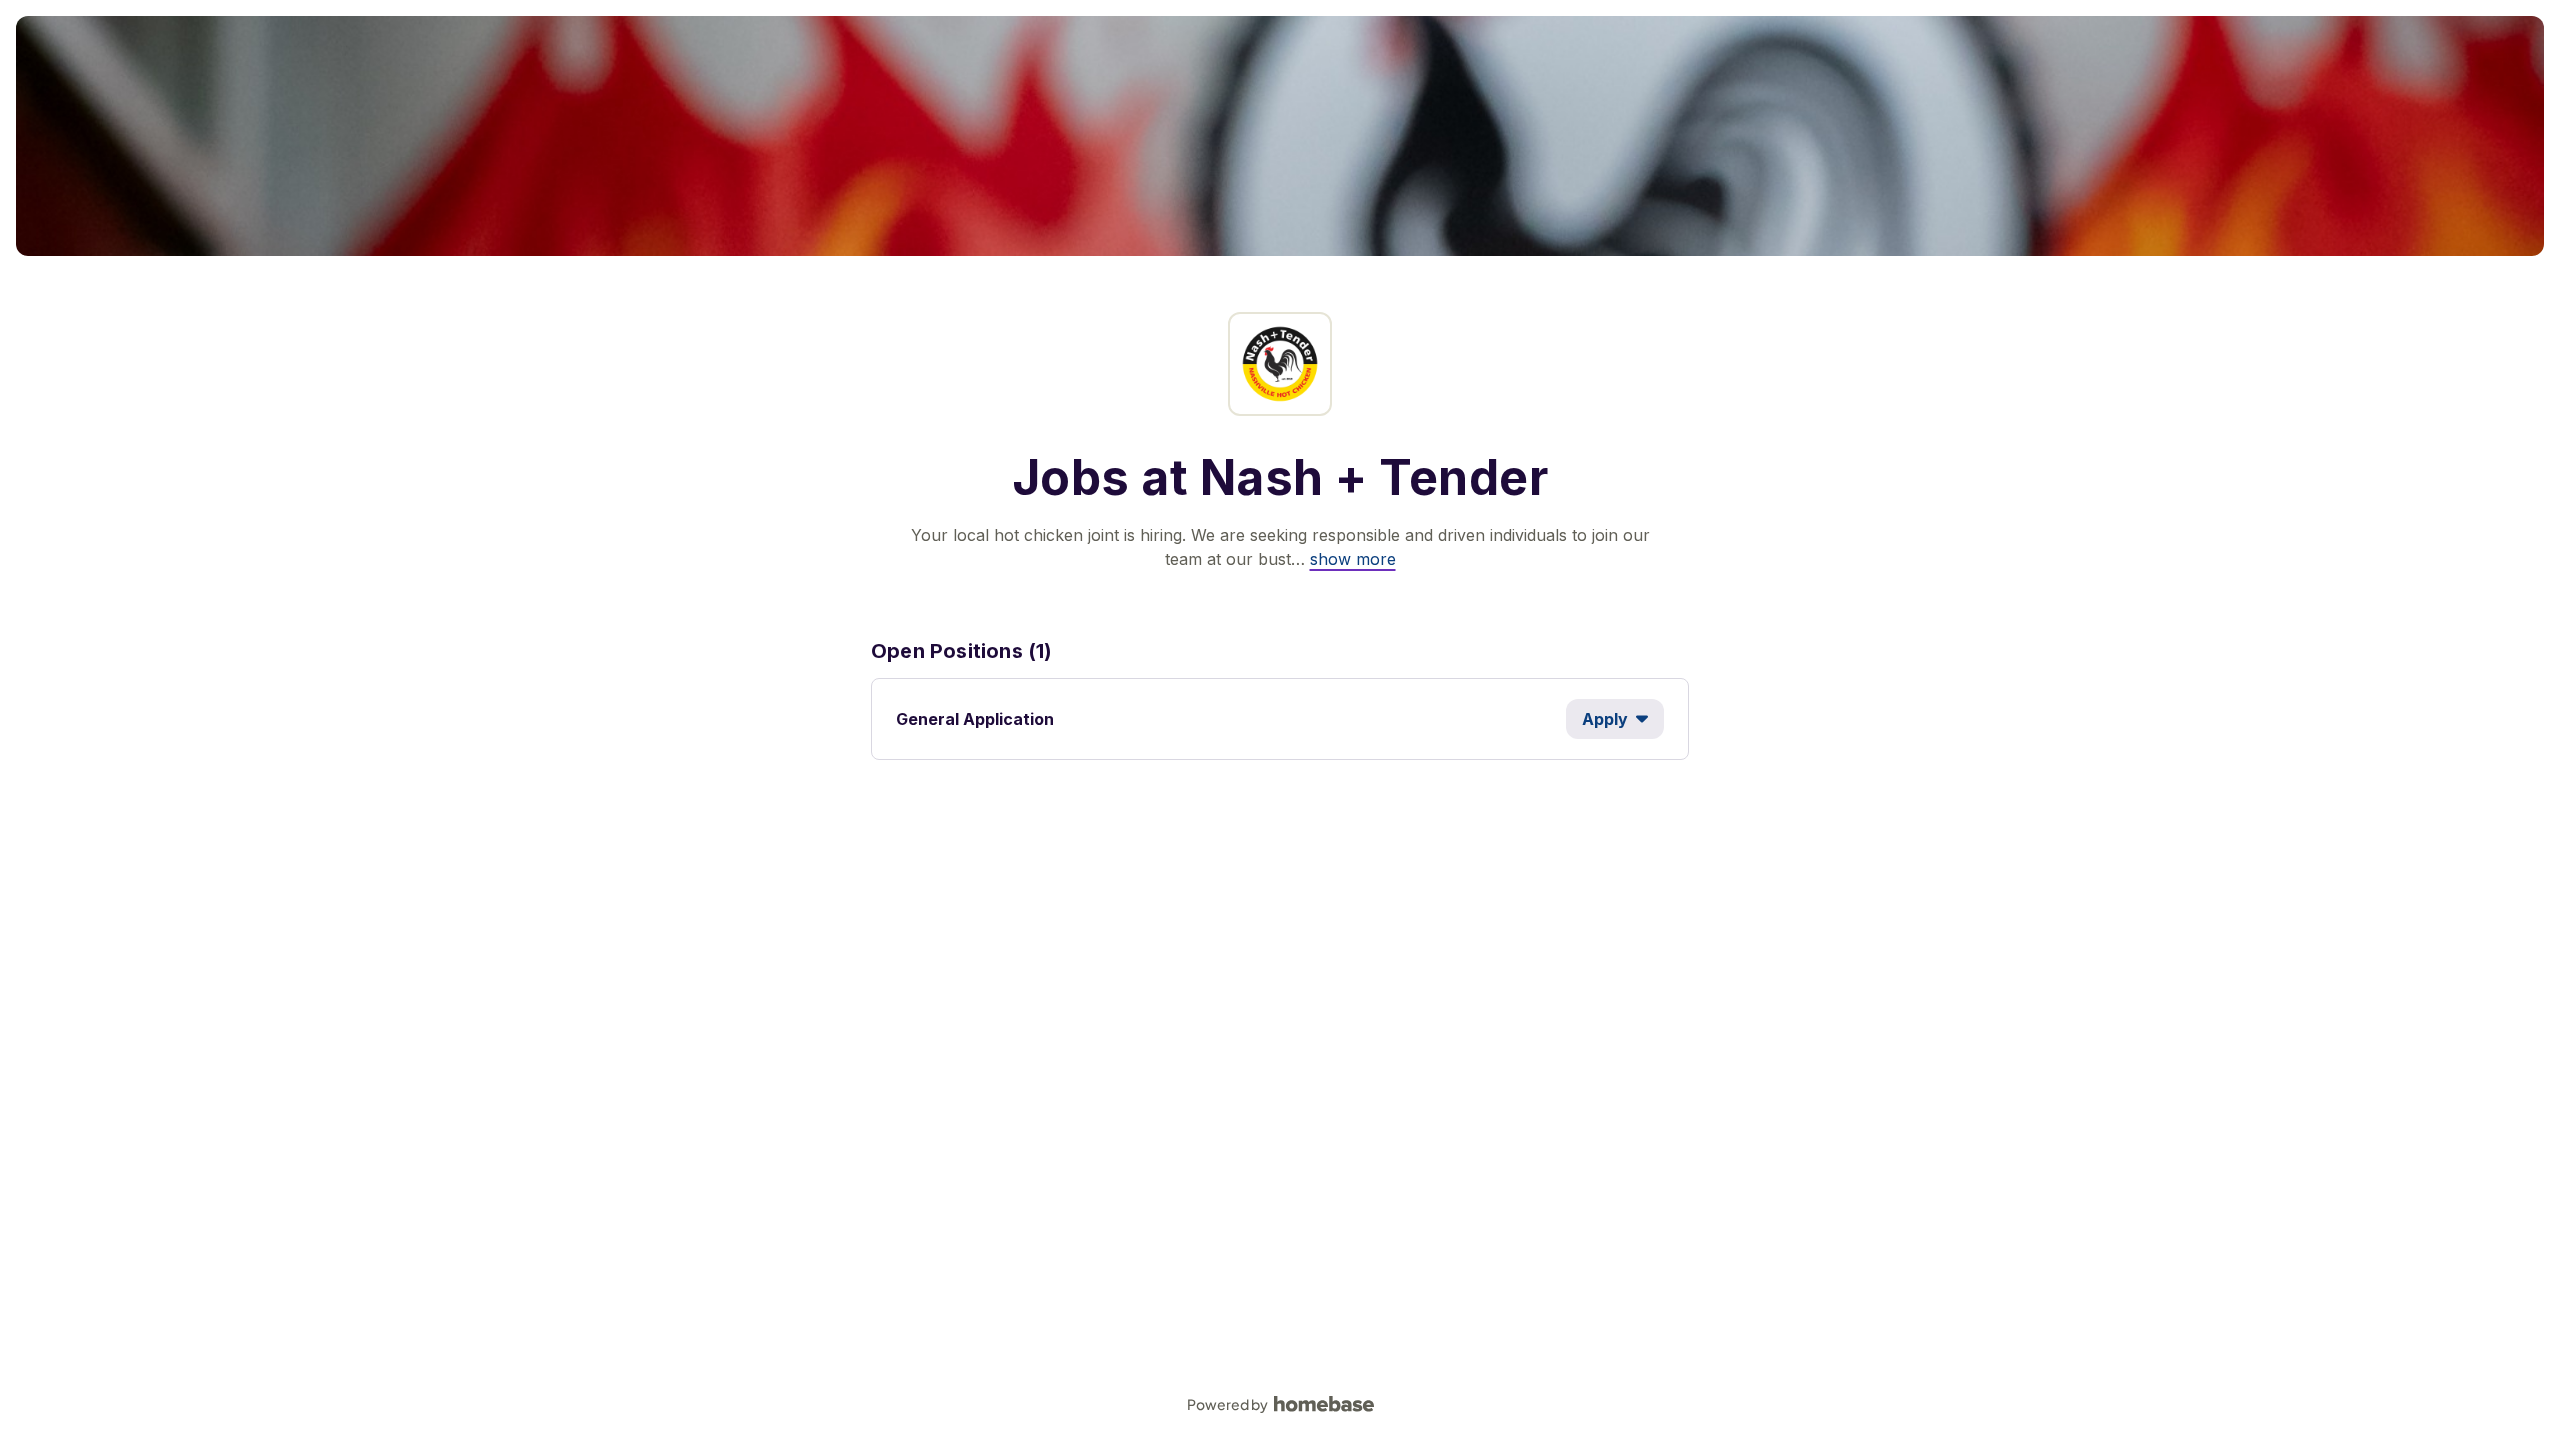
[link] (1353, 559)
